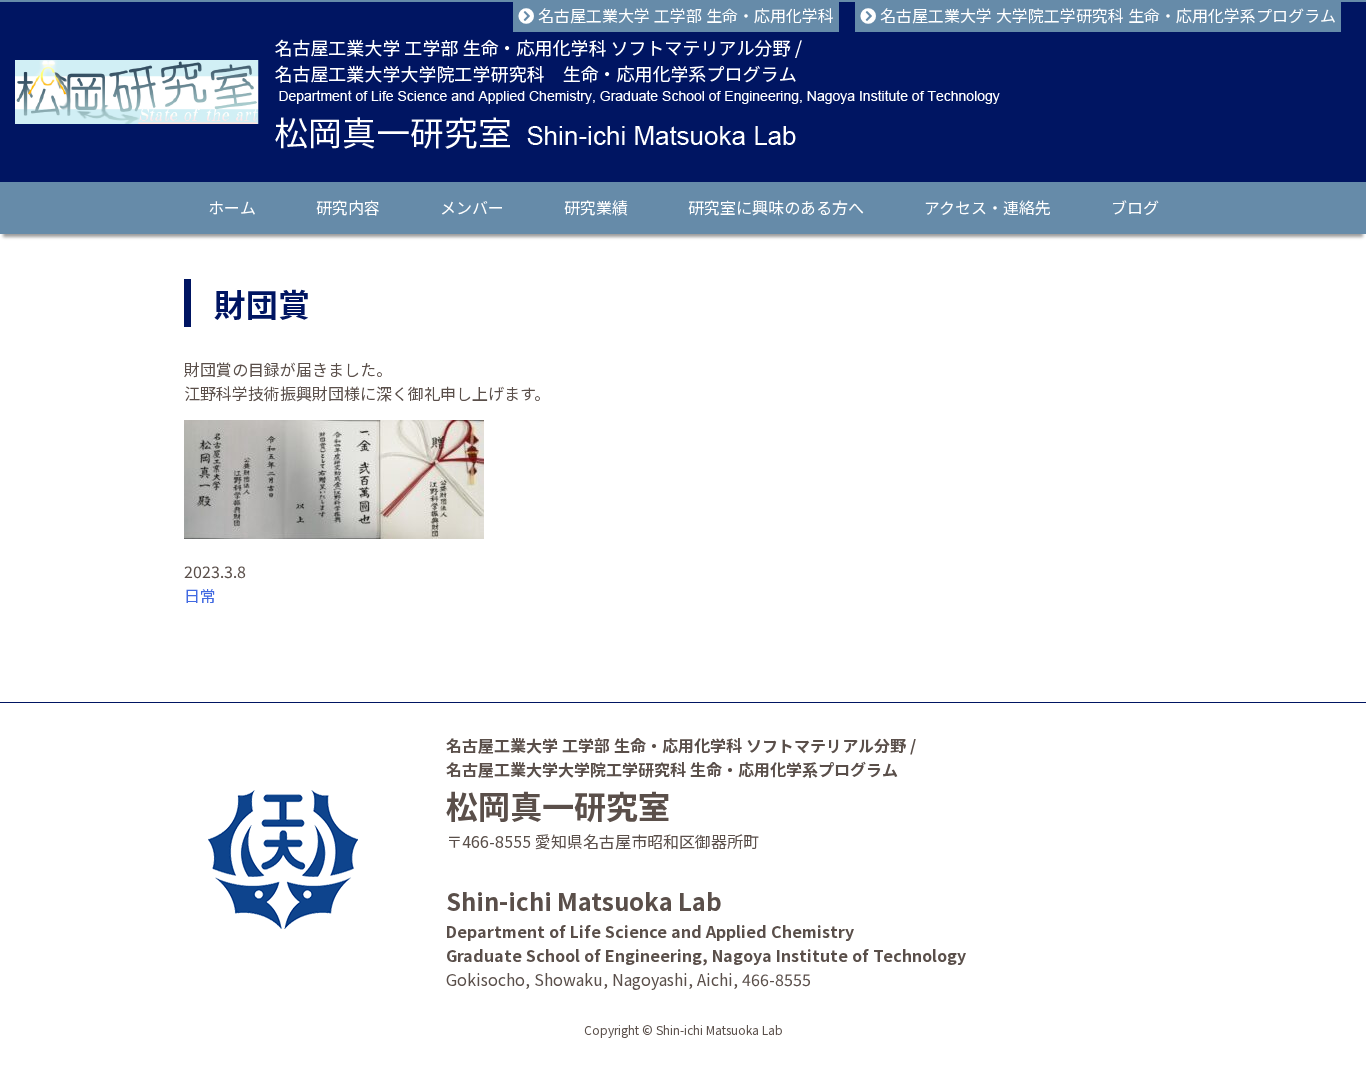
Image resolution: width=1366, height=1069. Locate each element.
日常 (200, 595)
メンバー (472, 207)
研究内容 (348, 207)
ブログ (1135, 207)
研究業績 (596, 207)
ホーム (232, 207)
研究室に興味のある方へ (776, 207)
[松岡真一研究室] (137, 92)
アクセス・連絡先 (987, 207)
